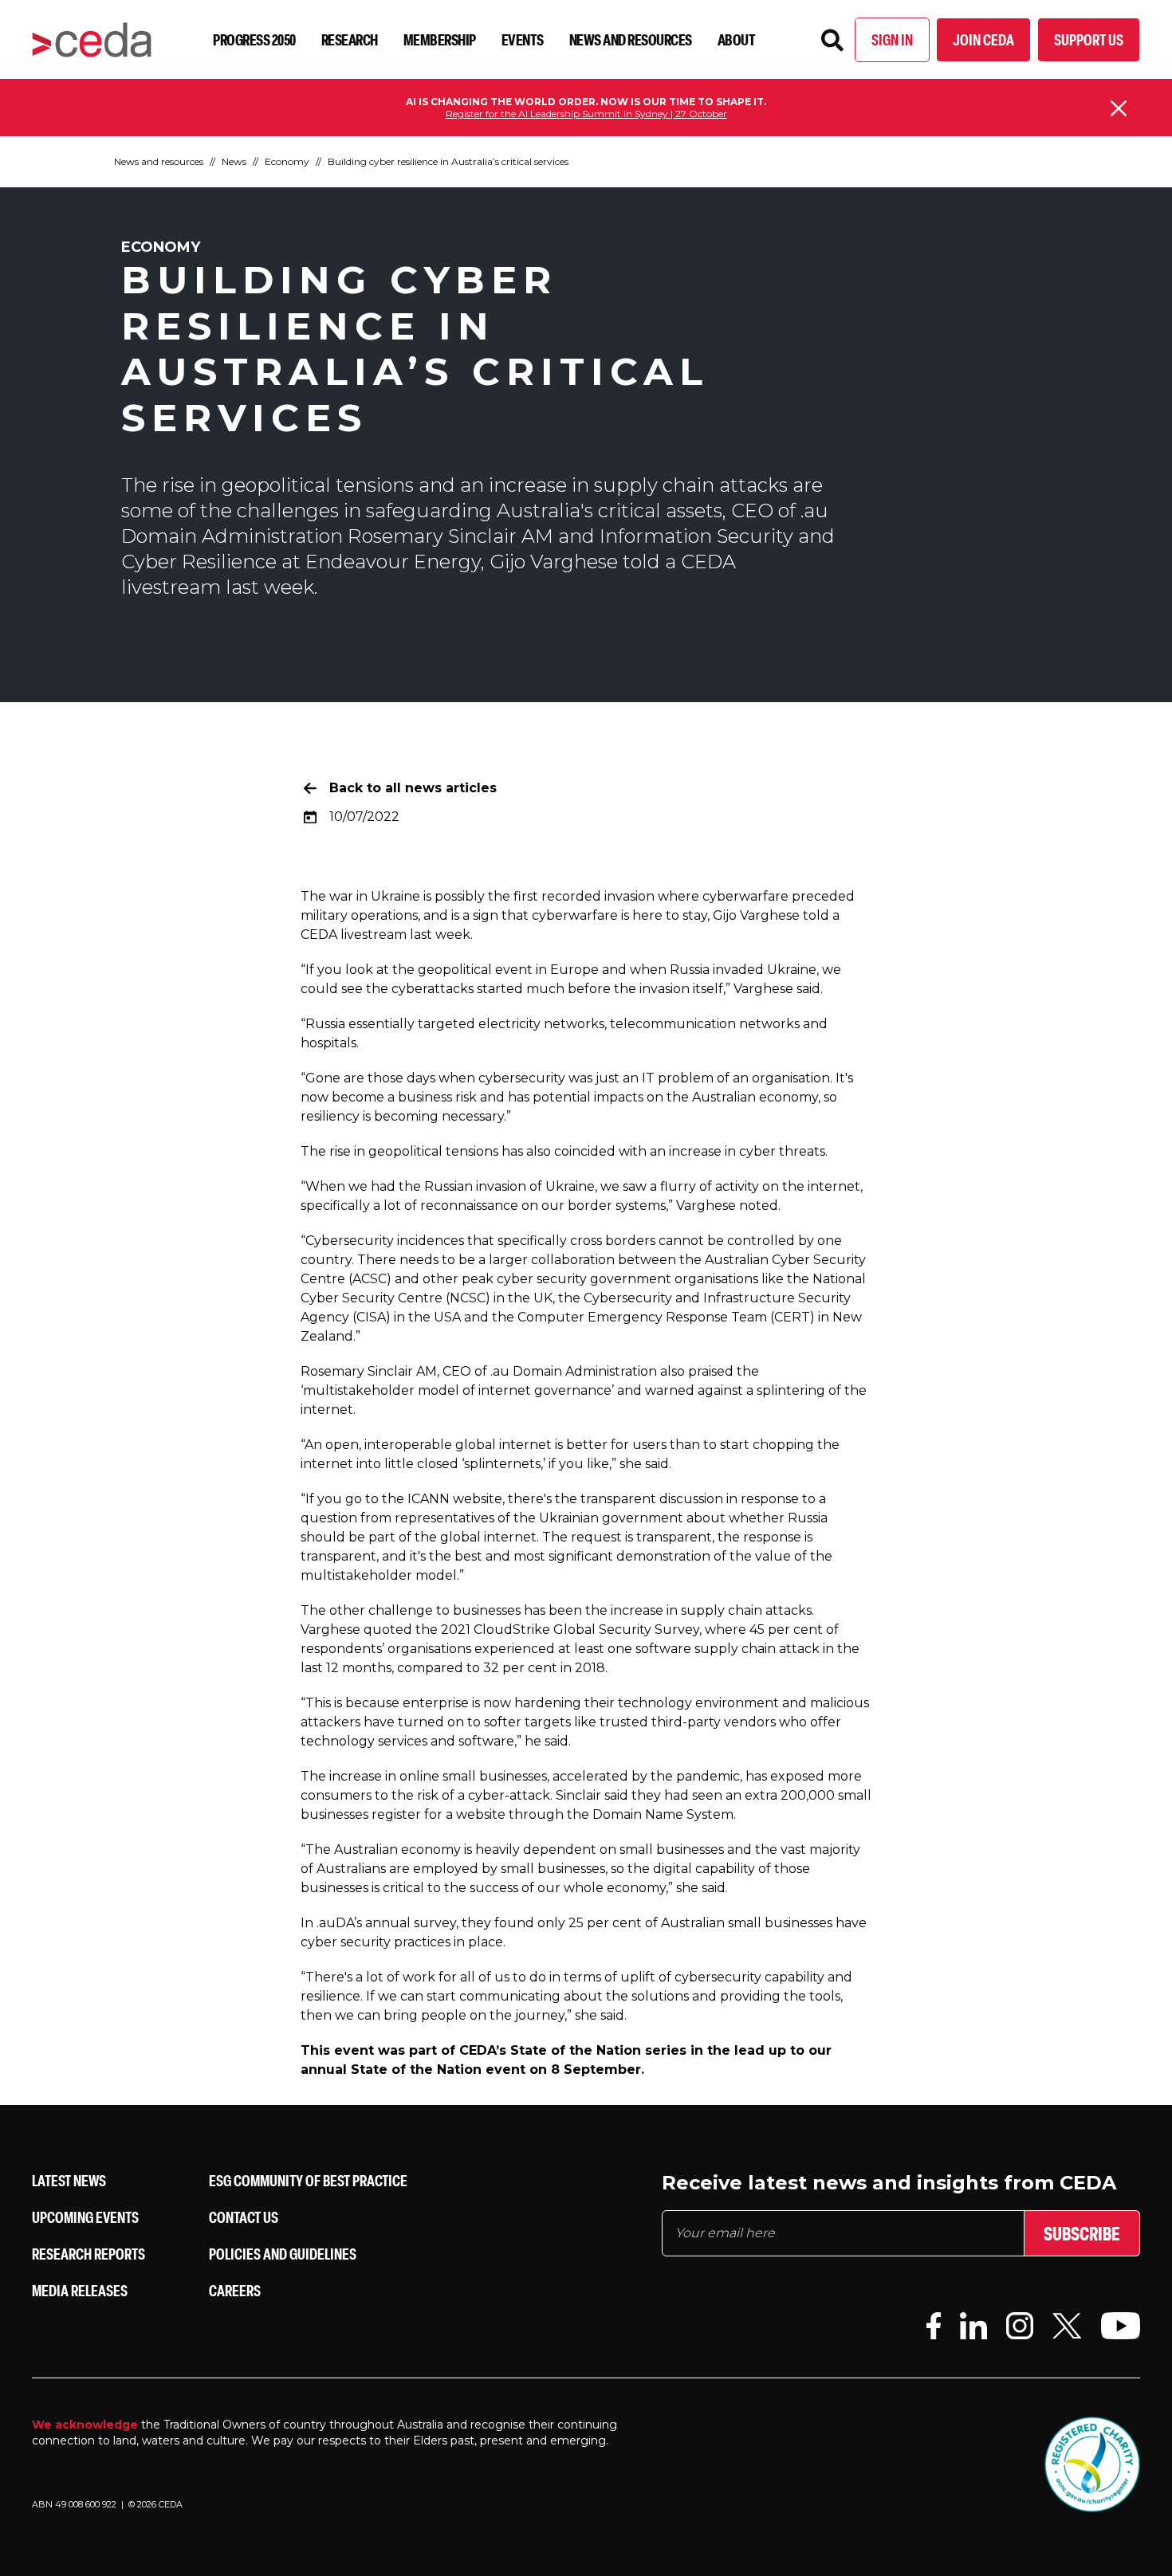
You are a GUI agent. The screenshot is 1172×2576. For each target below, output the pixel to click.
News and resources (631, 39)
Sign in (892, 39)
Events (523, 39)
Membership (440, 39)
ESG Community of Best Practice (308, 2180)
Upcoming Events (85, 2217)
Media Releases (80, 2290)
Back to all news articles (413, 788)
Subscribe (1082, 2233)
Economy (287, 161)
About (737, 39)
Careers (235, 2290)
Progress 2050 (254, 39)
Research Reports (88, 2254)
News (234, 161)
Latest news (69, 2180)
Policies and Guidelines (283, 2254)
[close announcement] (1119, 108)
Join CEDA (983, 39)
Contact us (244, 2217)
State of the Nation (416, 2069)
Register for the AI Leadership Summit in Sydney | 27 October (586, 114)
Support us (1089, 39)
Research (350, 39)
